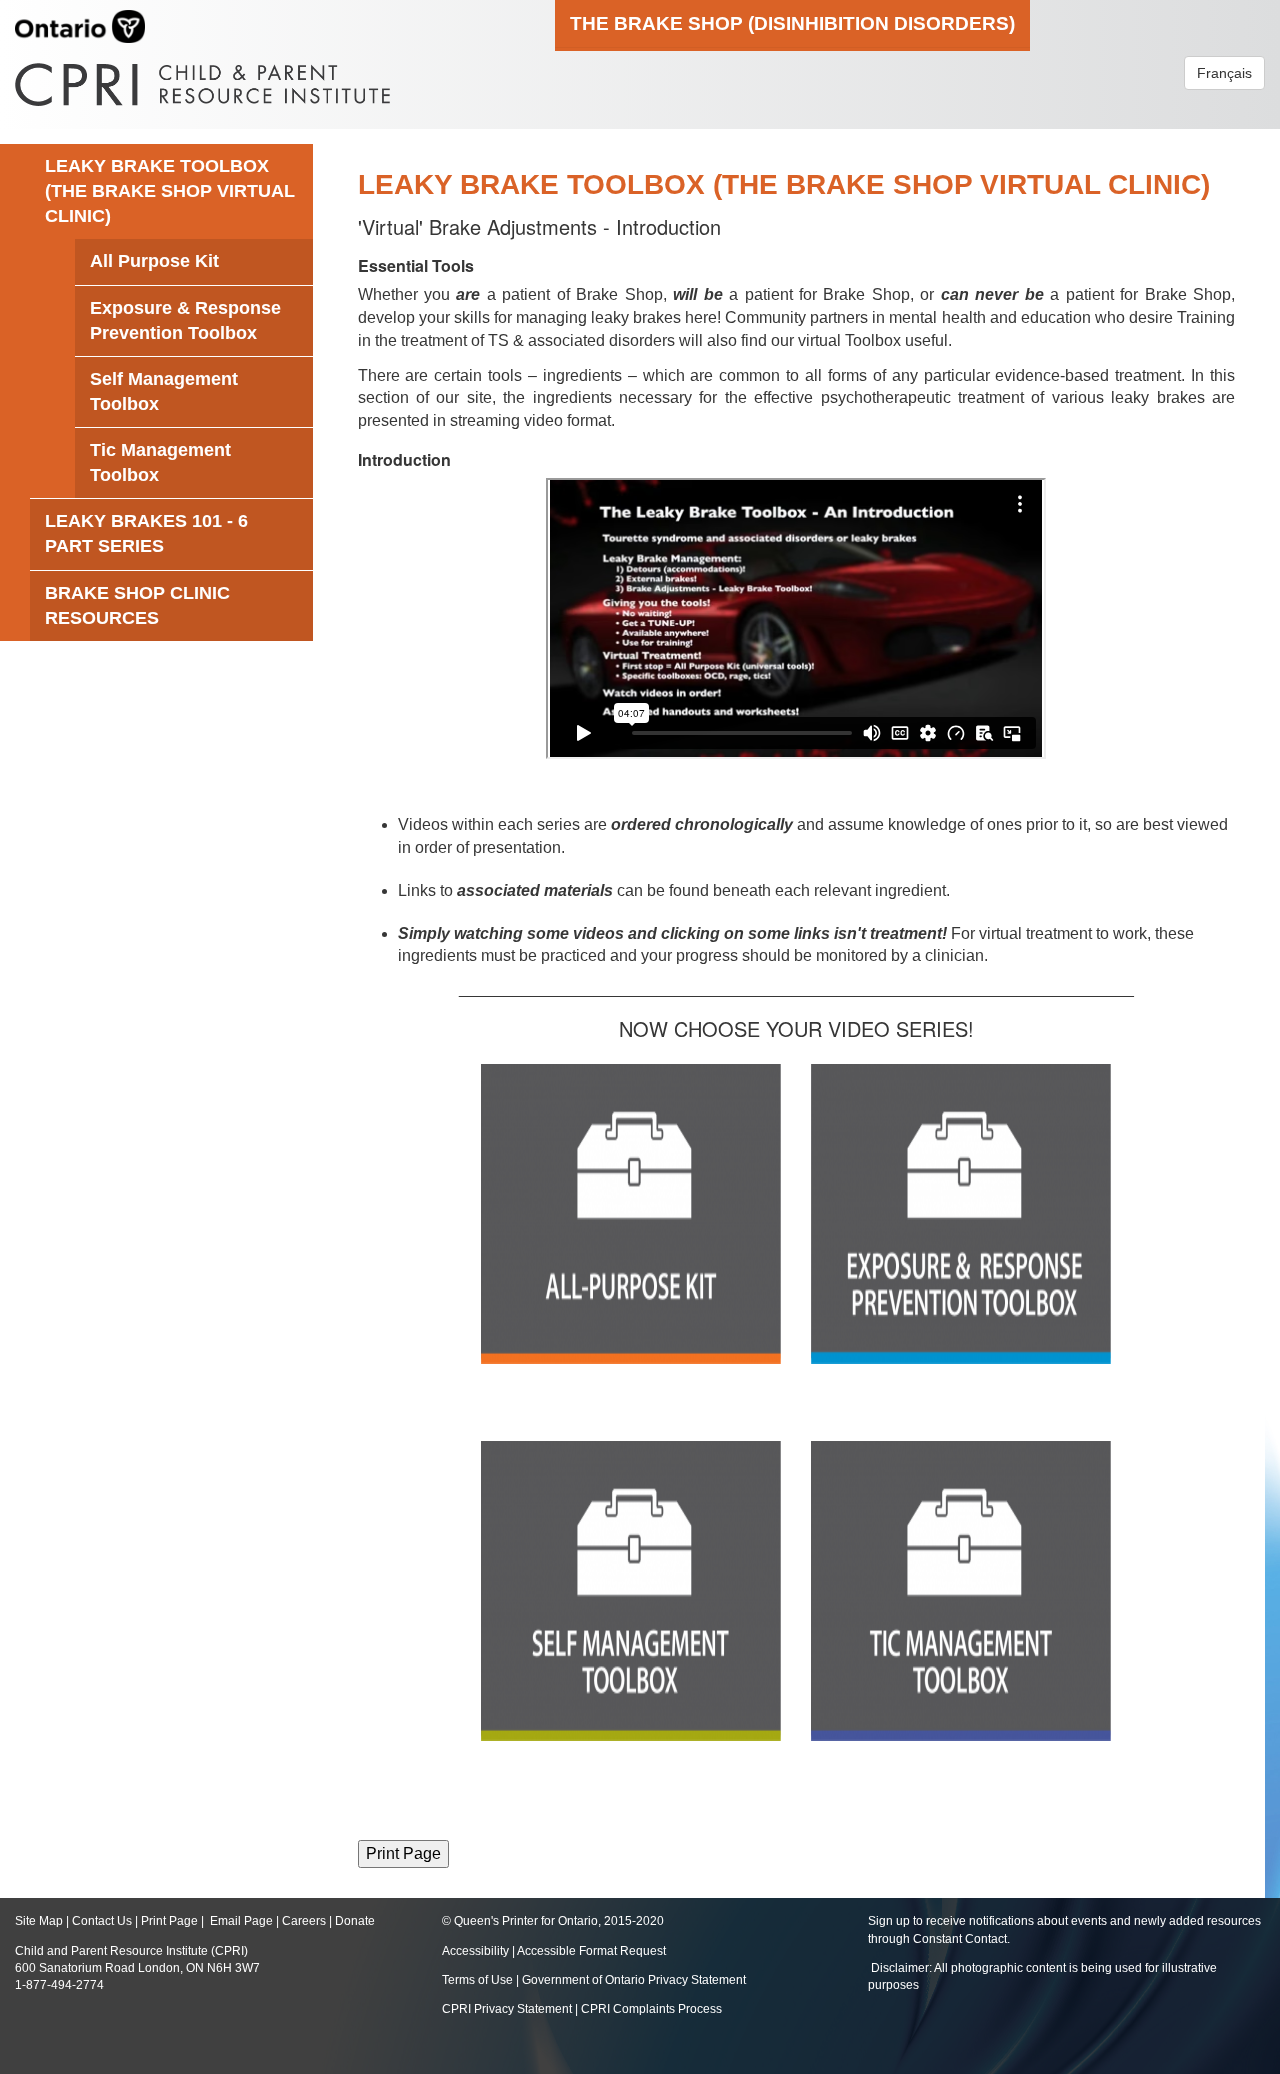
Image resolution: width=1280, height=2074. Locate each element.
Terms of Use (477, 1980)
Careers (304, 1921)
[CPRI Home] (202, 77)
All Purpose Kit (154, 261)
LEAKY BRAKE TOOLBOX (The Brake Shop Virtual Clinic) (170, 191)
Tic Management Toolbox (160, 462)
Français (1224, 73)
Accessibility (477, 1951)
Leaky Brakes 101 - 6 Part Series (146, 533)
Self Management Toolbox (164, 391)
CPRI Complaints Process (651, 2009)
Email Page (241, 1921)
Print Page (169, 1921)
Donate (355, 1921)
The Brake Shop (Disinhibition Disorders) (792, 23)
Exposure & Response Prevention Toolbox (185, 320)
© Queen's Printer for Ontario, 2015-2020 (553, 1921)
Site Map (39, 1921)
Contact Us (102, 1921)
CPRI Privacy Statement (507, 2009)
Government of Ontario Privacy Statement (634, 1980)
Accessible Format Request (591, 1951)
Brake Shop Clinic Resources (137, 605)
